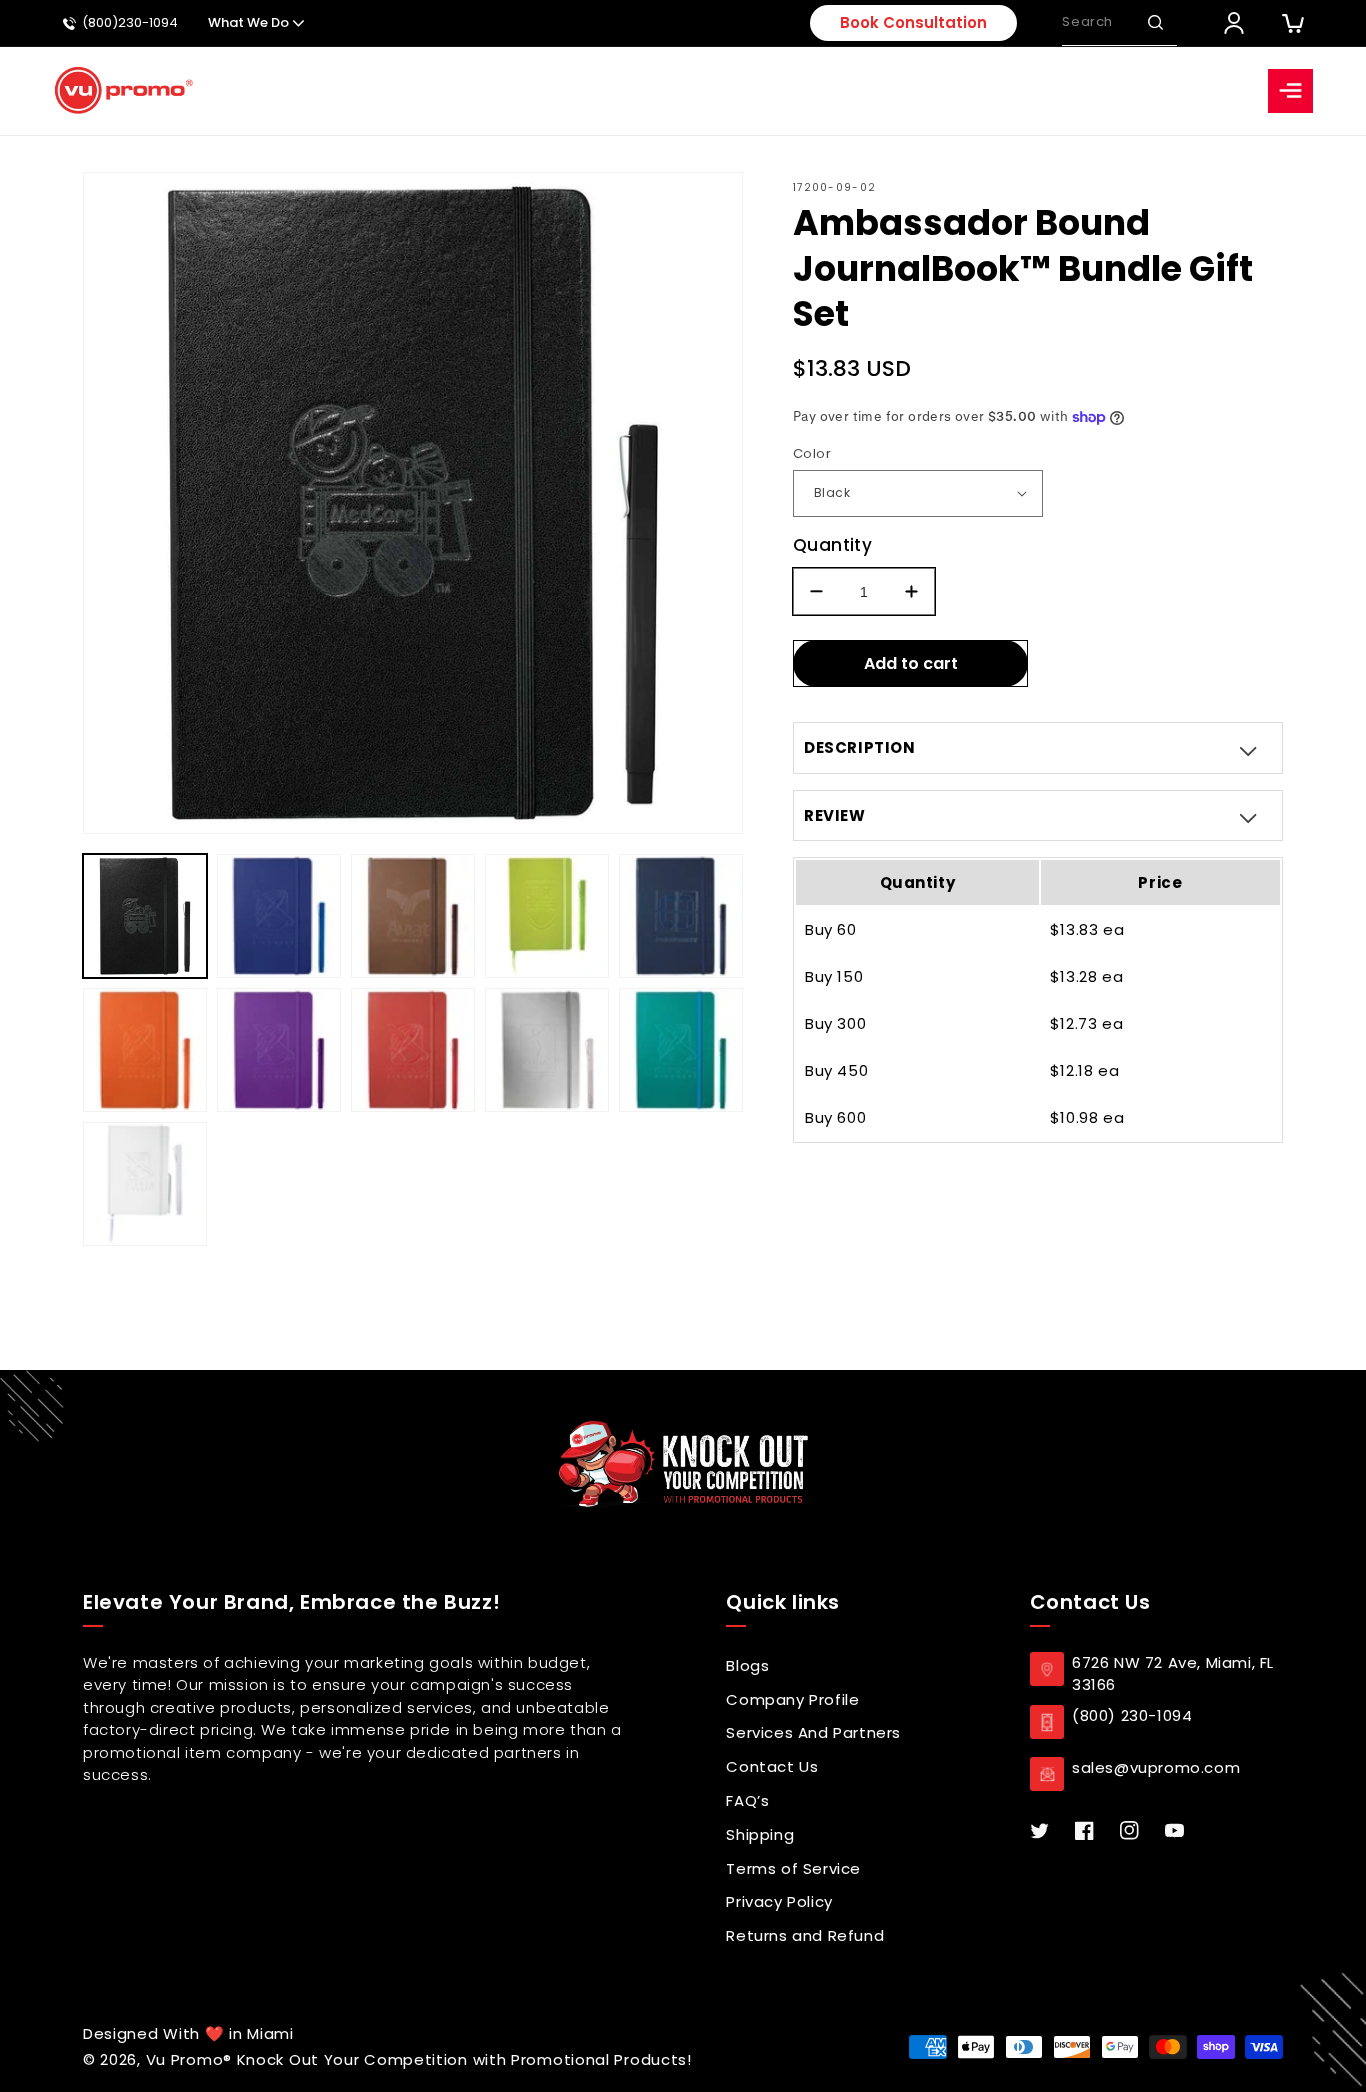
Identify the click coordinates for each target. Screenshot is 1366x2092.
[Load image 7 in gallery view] (279, 1050)
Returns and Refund (805, 1935)
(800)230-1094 (130, 23)
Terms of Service (793, 1868)
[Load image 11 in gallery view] (145, 1184)
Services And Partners (813, 1732)
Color (812, 453)
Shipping (760, 1834)
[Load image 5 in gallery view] (681, 916)
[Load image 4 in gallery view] (547, 916)
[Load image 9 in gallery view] (547, 1050)
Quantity (832, 545)
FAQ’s (747, 1800)
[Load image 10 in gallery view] (681, 1050)
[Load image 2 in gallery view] (279, 916)
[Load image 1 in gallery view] (145, 916)
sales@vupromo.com (1156, 1767)
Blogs (747, 1665)
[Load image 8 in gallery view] (413, 1050)
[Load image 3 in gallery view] (413, 916)
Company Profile (792, 1699)
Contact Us (772, 1766)
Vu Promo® (191, 2059)
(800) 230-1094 (1132, 1715)
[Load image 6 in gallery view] (145, 1050)
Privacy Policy (779, 1901)
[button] (1155, 23)
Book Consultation (913, 22)
